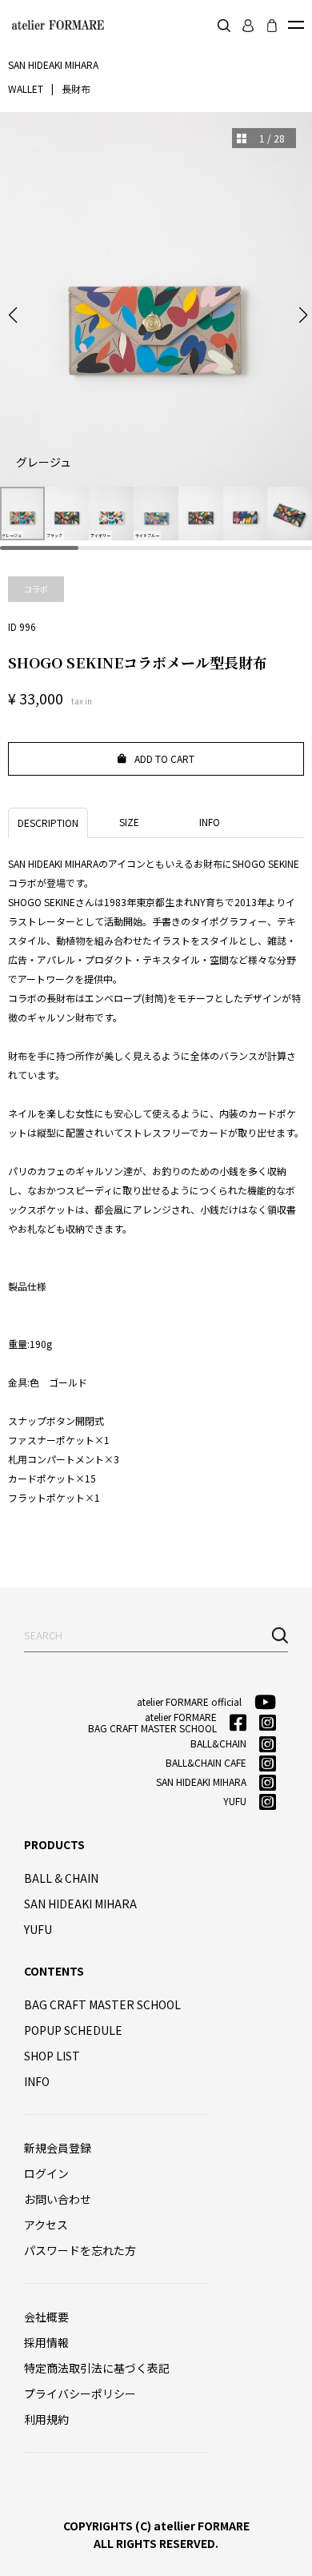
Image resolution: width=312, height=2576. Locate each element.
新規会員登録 (58, 2148)
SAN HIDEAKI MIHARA (80, 1904)
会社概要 (46, 2317)
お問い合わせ (58, 2199)
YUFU (38, 1929)
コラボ (36, 589)
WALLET (26, 88)
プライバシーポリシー (80, 2393)
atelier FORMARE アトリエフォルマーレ (56, 25)
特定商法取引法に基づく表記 (97, 2368)
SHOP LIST (52, 2056)
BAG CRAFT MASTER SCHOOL (102, 2004)
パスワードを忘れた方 (80, 2250)
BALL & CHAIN (61, 1878)
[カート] (272, 26)
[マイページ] (248, 26)
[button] (13, 315)
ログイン (46, 2173)
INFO (37, 2081)
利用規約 (46, 2419)
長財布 (76, 88)
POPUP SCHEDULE (73, 2030)
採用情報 (46, 2342)
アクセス (46, 2225)
